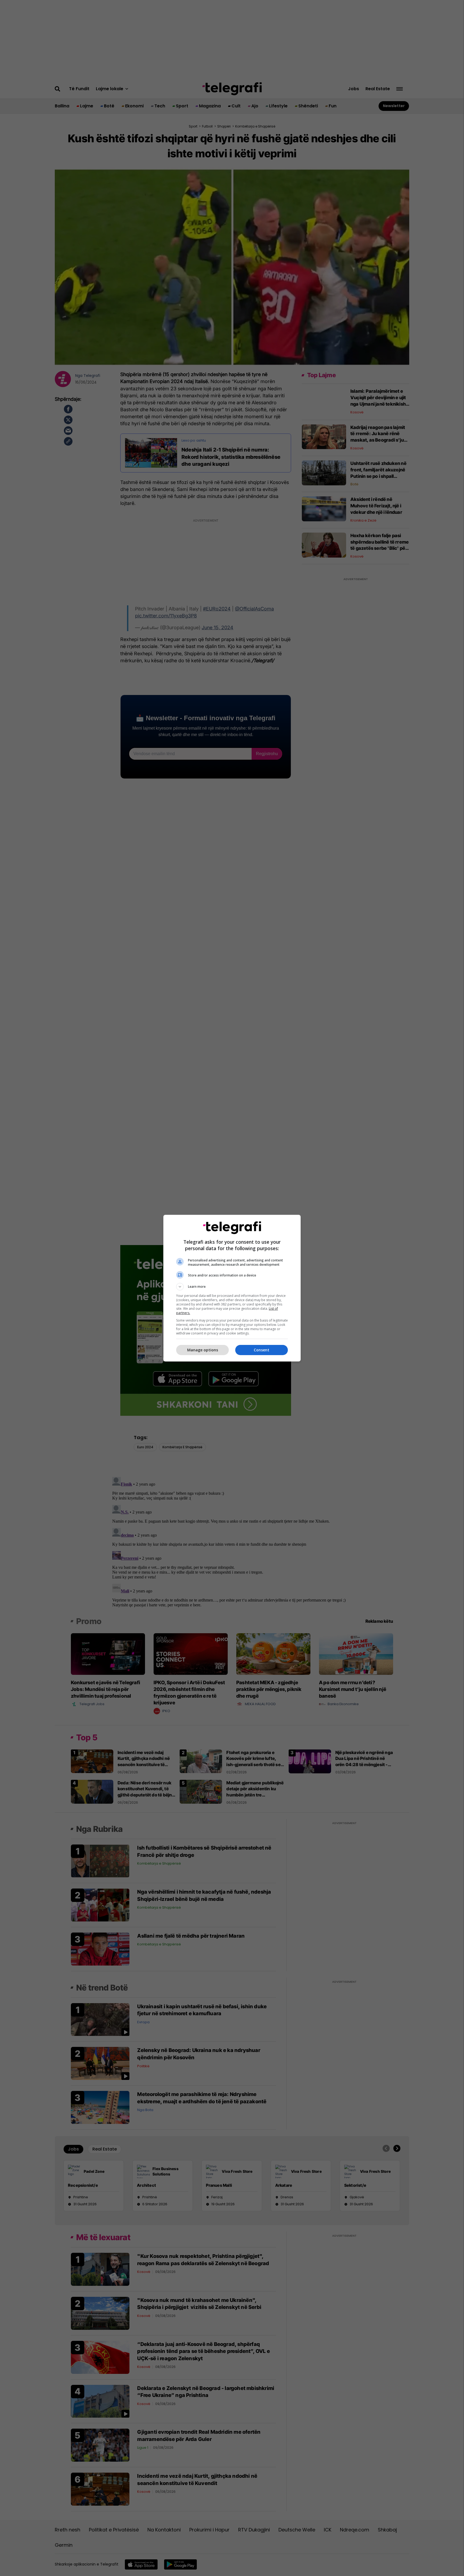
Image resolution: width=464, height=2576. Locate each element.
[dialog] (232, 1288)
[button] (232, 1287)
